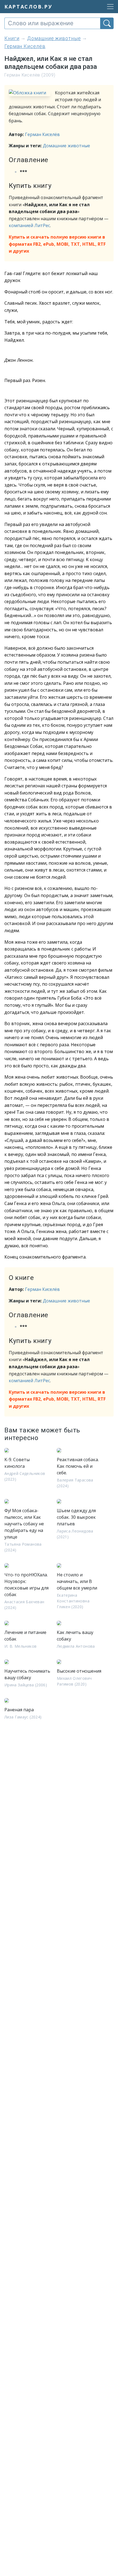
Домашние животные (66, 146)
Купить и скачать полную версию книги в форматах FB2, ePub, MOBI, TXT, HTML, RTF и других (57, 244)
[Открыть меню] (109, 7)
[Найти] (107, 23)
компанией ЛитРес (29, 225)
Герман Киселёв (42, 134)
